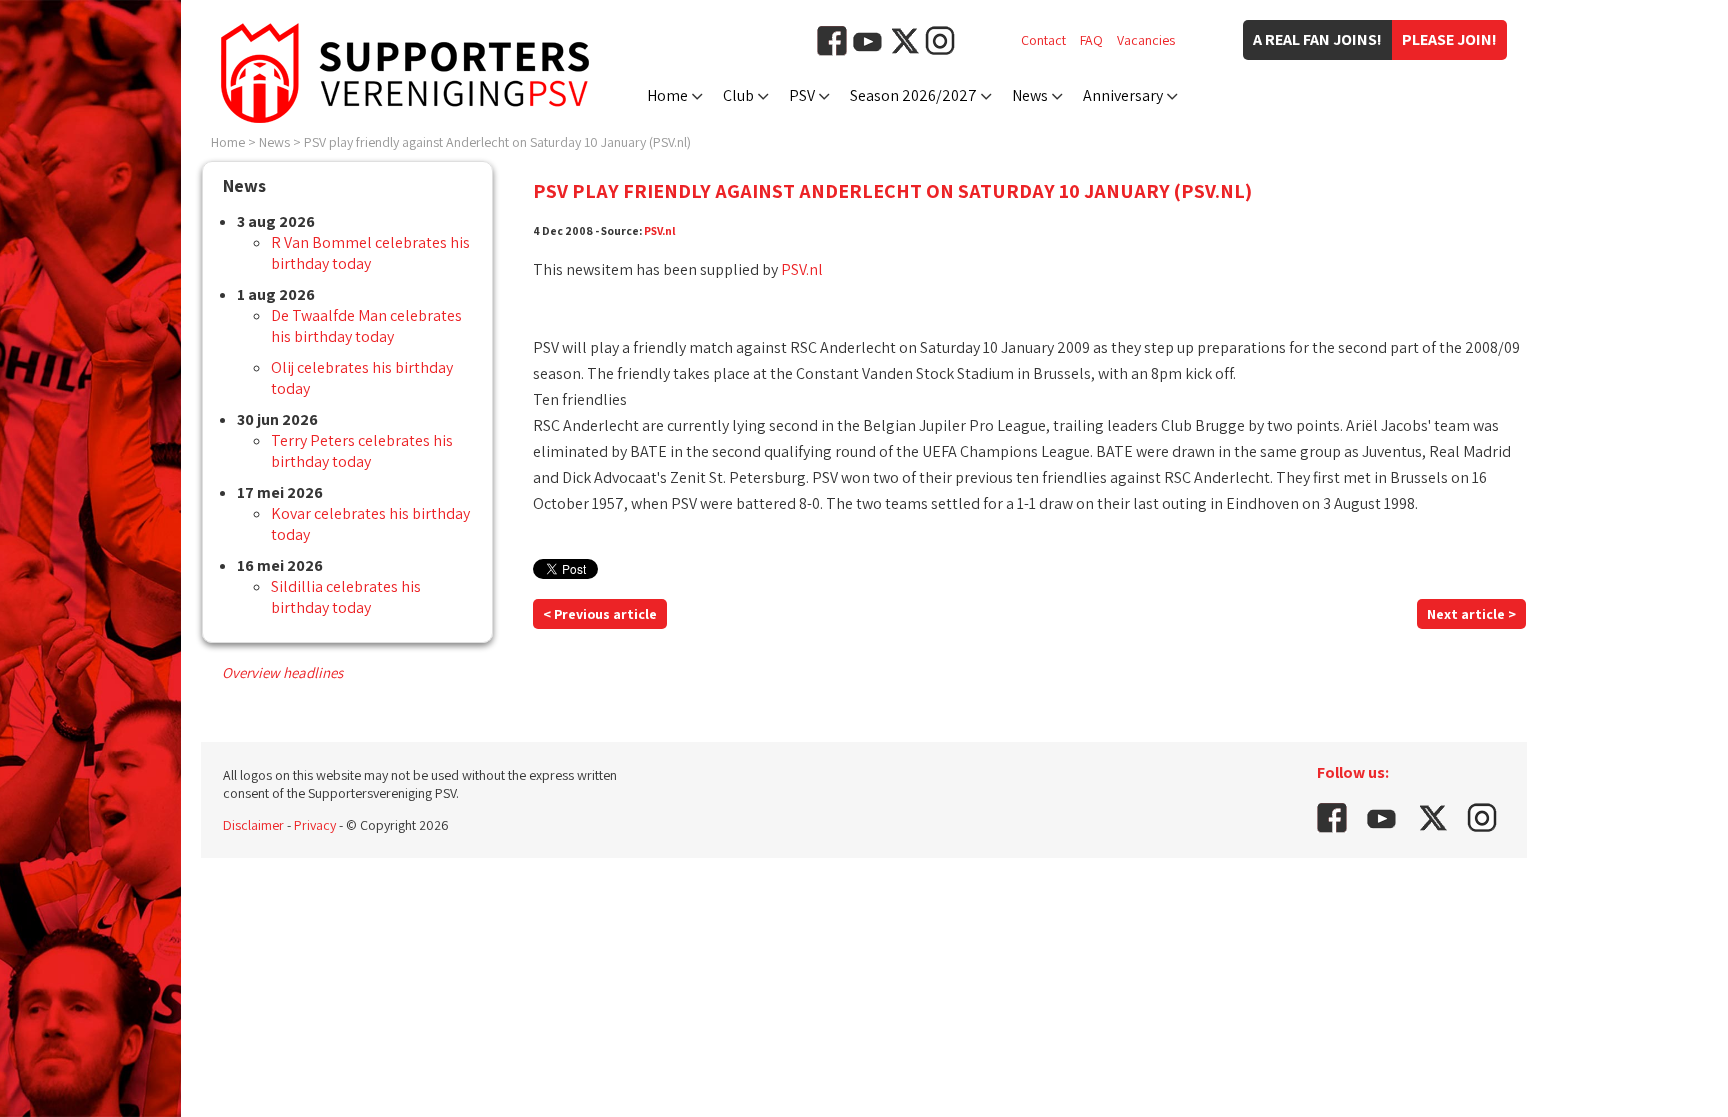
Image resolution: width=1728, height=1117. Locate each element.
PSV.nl (660, 230)
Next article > (1471, 614)
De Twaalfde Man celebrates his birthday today (366, 326)
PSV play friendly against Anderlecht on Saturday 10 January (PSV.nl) (497, 142)
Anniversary (1123, 95)
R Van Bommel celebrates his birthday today (370, 253)
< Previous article (600, 614)
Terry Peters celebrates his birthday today (362, 451)
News (1030, 95)
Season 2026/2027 (913, 95)
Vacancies (1146, 40)
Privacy (315, 825)
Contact (1043, 40)
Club (738, 95)
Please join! (1449, 39)
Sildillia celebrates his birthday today (346, 597)
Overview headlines (282, 672)
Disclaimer (253, 825)
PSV (802, 95)
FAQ (1091, 40)
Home (667, 95)
